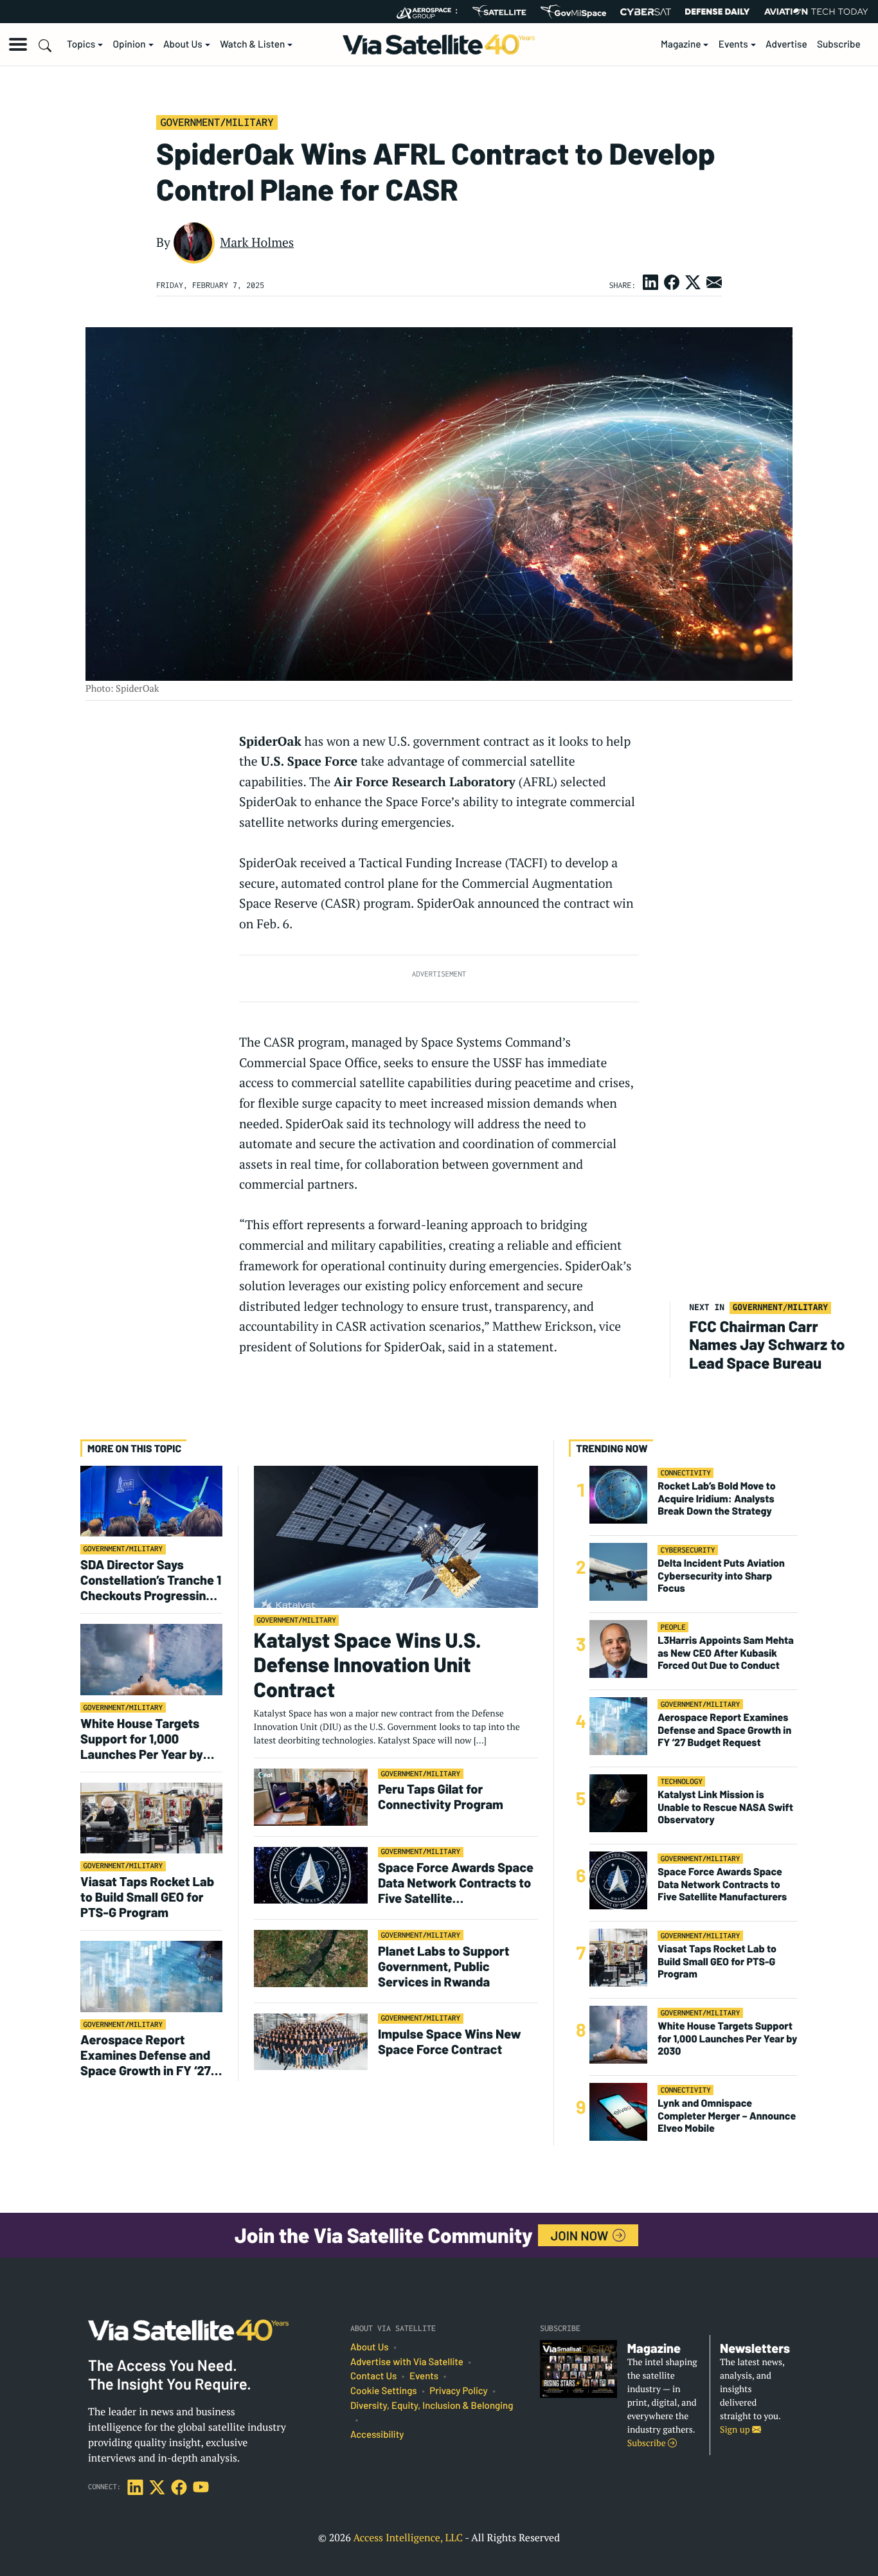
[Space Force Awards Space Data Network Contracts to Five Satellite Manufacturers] (311, 1875)
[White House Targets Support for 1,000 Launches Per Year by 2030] (151, 1659)
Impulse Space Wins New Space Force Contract (450, 2041)
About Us (183, 44)
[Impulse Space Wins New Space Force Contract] (311, 2041)
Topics (81, 44)
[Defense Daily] (717, 12)
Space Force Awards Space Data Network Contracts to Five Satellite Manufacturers (456, 1882)
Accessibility (377, 2435)
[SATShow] (499, 12)
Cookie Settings (384, 2391)
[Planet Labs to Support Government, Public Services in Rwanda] (311, 1958)
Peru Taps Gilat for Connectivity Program (441, 1796)
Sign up (736, 2430)
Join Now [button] (581, 2235)
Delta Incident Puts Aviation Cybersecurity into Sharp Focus (721, 1576)
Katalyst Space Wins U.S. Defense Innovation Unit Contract (368, 1665)
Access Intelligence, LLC (408, 2537)
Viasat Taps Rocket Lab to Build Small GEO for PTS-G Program (147, 1896)
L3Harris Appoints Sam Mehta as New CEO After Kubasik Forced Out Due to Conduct (726, 1653)
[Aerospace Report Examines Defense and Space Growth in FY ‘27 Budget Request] (151, 1976)
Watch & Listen (252, 44)
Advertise (786, 44)
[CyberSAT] (646, 12)
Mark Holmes (257, 242)
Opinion (130, 44)
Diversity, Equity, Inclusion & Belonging (432, 2406)
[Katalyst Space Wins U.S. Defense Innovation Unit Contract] (396, 1536)
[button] (18, 44)
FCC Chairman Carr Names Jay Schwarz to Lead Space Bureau (767, 1345)
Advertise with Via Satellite (407, 2362)
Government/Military (217, 122)
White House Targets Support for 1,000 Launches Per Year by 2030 (142, 1738)
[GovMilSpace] (573, 12)
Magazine (681, 44)
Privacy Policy (458, 2391)
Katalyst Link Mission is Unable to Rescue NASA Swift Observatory (725, 1807)
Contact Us (373, 2376)
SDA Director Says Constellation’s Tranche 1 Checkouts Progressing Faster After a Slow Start (151, 1580)
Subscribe (839, 44)
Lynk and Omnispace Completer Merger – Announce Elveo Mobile (727, 2116)
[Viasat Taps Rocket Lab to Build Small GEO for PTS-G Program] (151, 1817)
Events (733, 44)
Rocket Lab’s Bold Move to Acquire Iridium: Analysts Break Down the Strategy (716, 1499)
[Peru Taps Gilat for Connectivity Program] (311, 1797)
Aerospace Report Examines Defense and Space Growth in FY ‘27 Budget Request (146, 2055)
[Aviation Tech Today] (816, 12)
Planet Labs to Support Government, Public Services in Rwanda (443, 1966)
